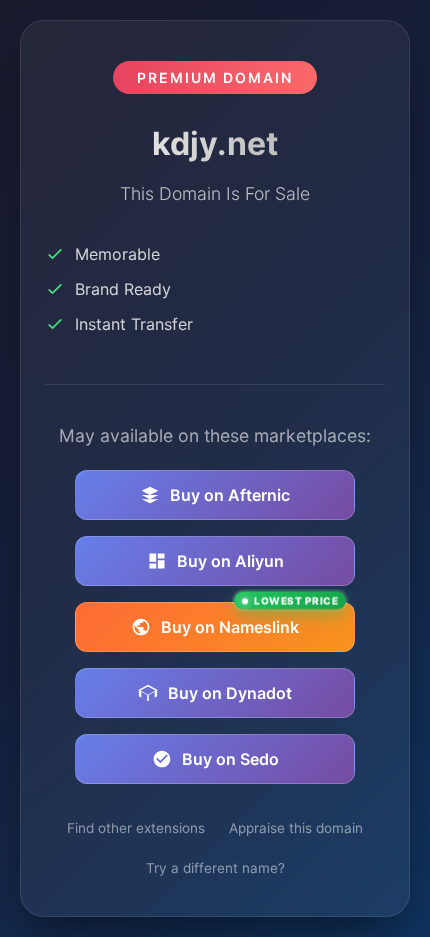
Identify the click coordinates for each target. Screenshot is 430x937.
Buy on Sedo (230, 759)
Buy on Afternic (230, 495)
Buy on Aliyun (230, 561)
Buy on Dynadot (230, 693)
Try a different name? (215, 868)
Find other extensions (136, 828)
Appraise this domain (296, 828)
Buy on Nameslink (249, 619)
